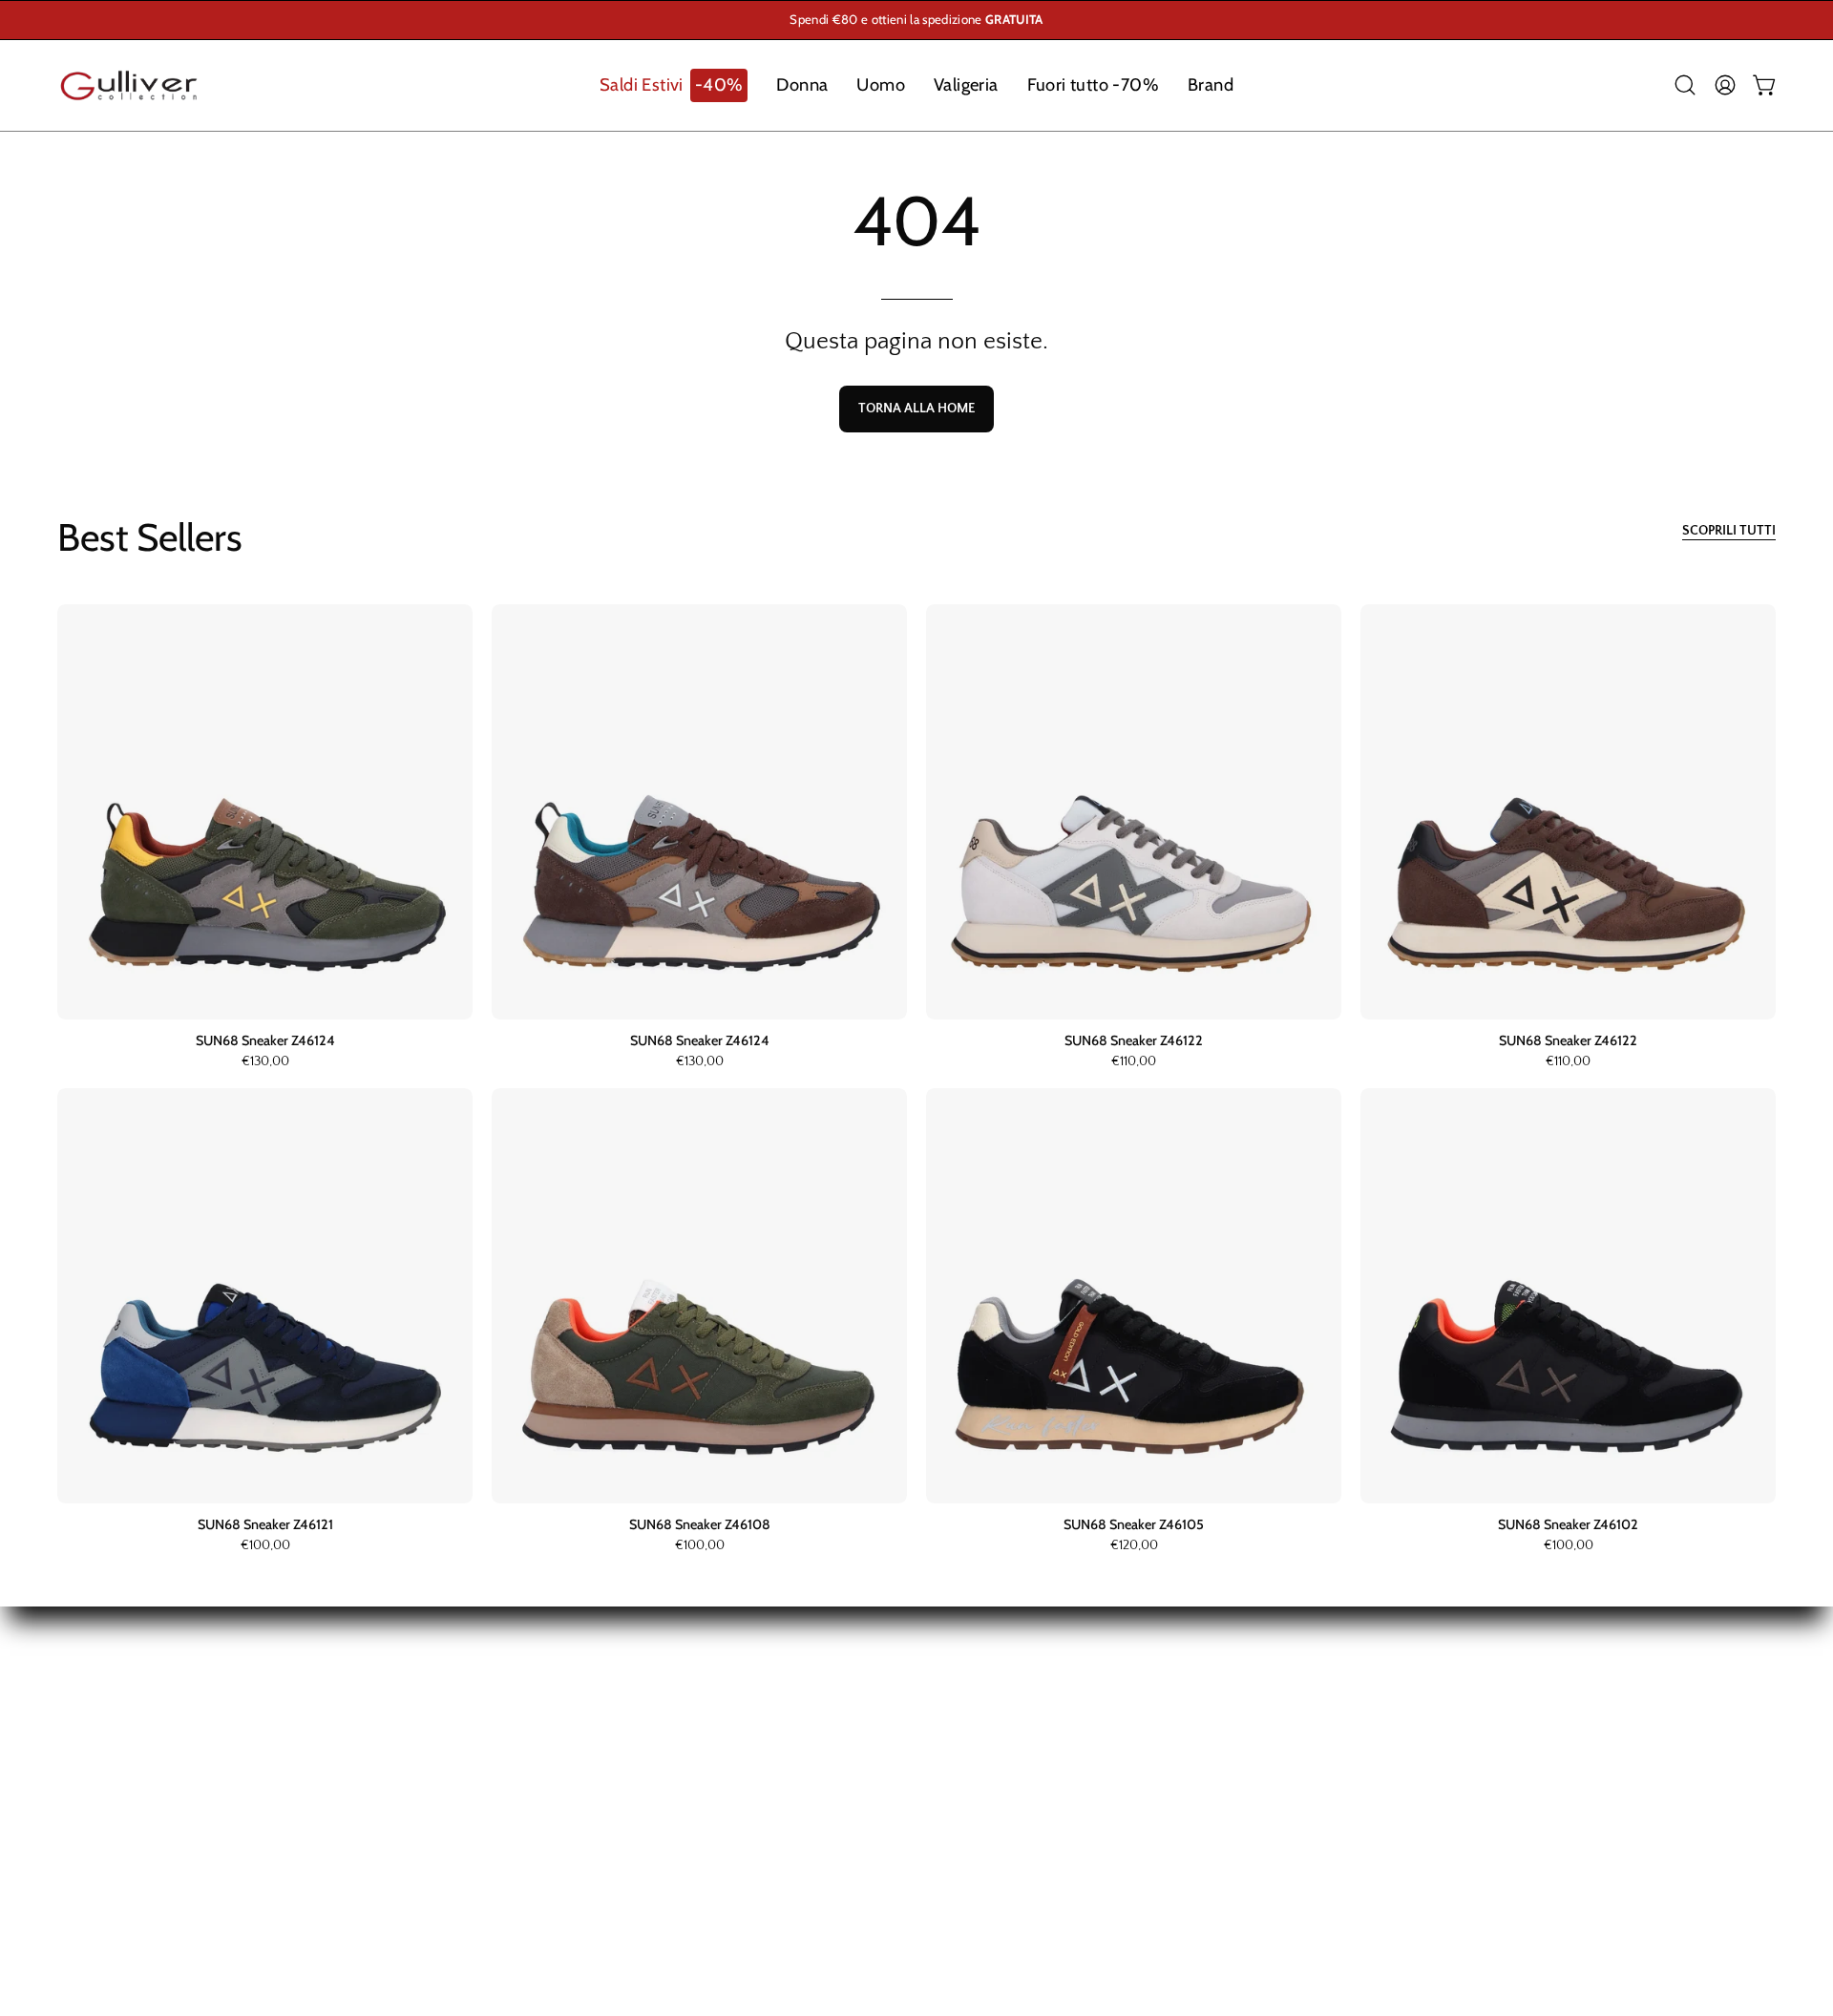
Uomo (80, 1755)
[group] (916, 20)
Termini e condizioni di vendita (749, 1789)
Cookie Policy (691, 1855)
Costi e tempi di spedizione (738, 1690)
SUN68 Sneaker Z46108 (700, 1524)
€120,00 (1134, 1546)
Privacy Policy (692, 1821)
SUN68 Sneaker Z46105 (1134, 1524)
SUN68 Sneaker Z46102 (1568, 1524)
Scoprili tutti (1729, 531)
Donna (80, 1723)
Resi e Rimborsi (697, 1723)
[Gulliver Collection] (129, 85)
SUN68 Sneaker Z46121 (265, 1524)
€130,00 (265, 1062)
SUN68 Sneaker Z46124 (265, 1040)
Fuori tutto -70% (114, 1821)
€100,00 (265, 1546)
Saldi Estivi (95, 1690)
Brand (78, 1855)
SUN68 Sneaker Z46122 (1134, 1040)
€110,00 (1134, 1062)
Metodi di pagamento (717, 1755)
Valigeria (87, 1789)
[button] (674, 85)
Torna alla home (916, 409)
